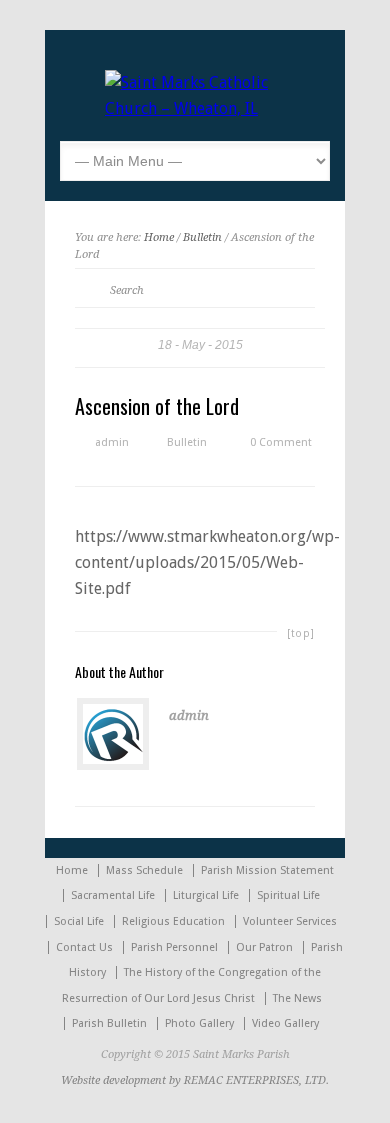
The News (297, 998)
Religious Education (173, 921)
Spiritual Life (288, 895)
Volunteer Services (290, 921)
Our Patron (264, 947)
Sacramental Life (113, 895)
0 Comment (281, 442)
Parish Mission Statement (267, 870)
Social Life (79, 921)
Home (159, 237)
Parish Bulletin (109, 1023)
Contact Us (84, 947)
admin (112, 442)
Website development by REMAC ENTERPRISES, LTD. (195, 1080)
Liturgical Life (206, 895)
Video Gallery (285, 1023)
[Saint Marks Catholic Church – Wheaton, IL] (195, 108)
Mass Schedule (144, 870)
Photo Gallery (199, 1023)
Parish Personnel (174, 947)
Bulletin (202, 237)
